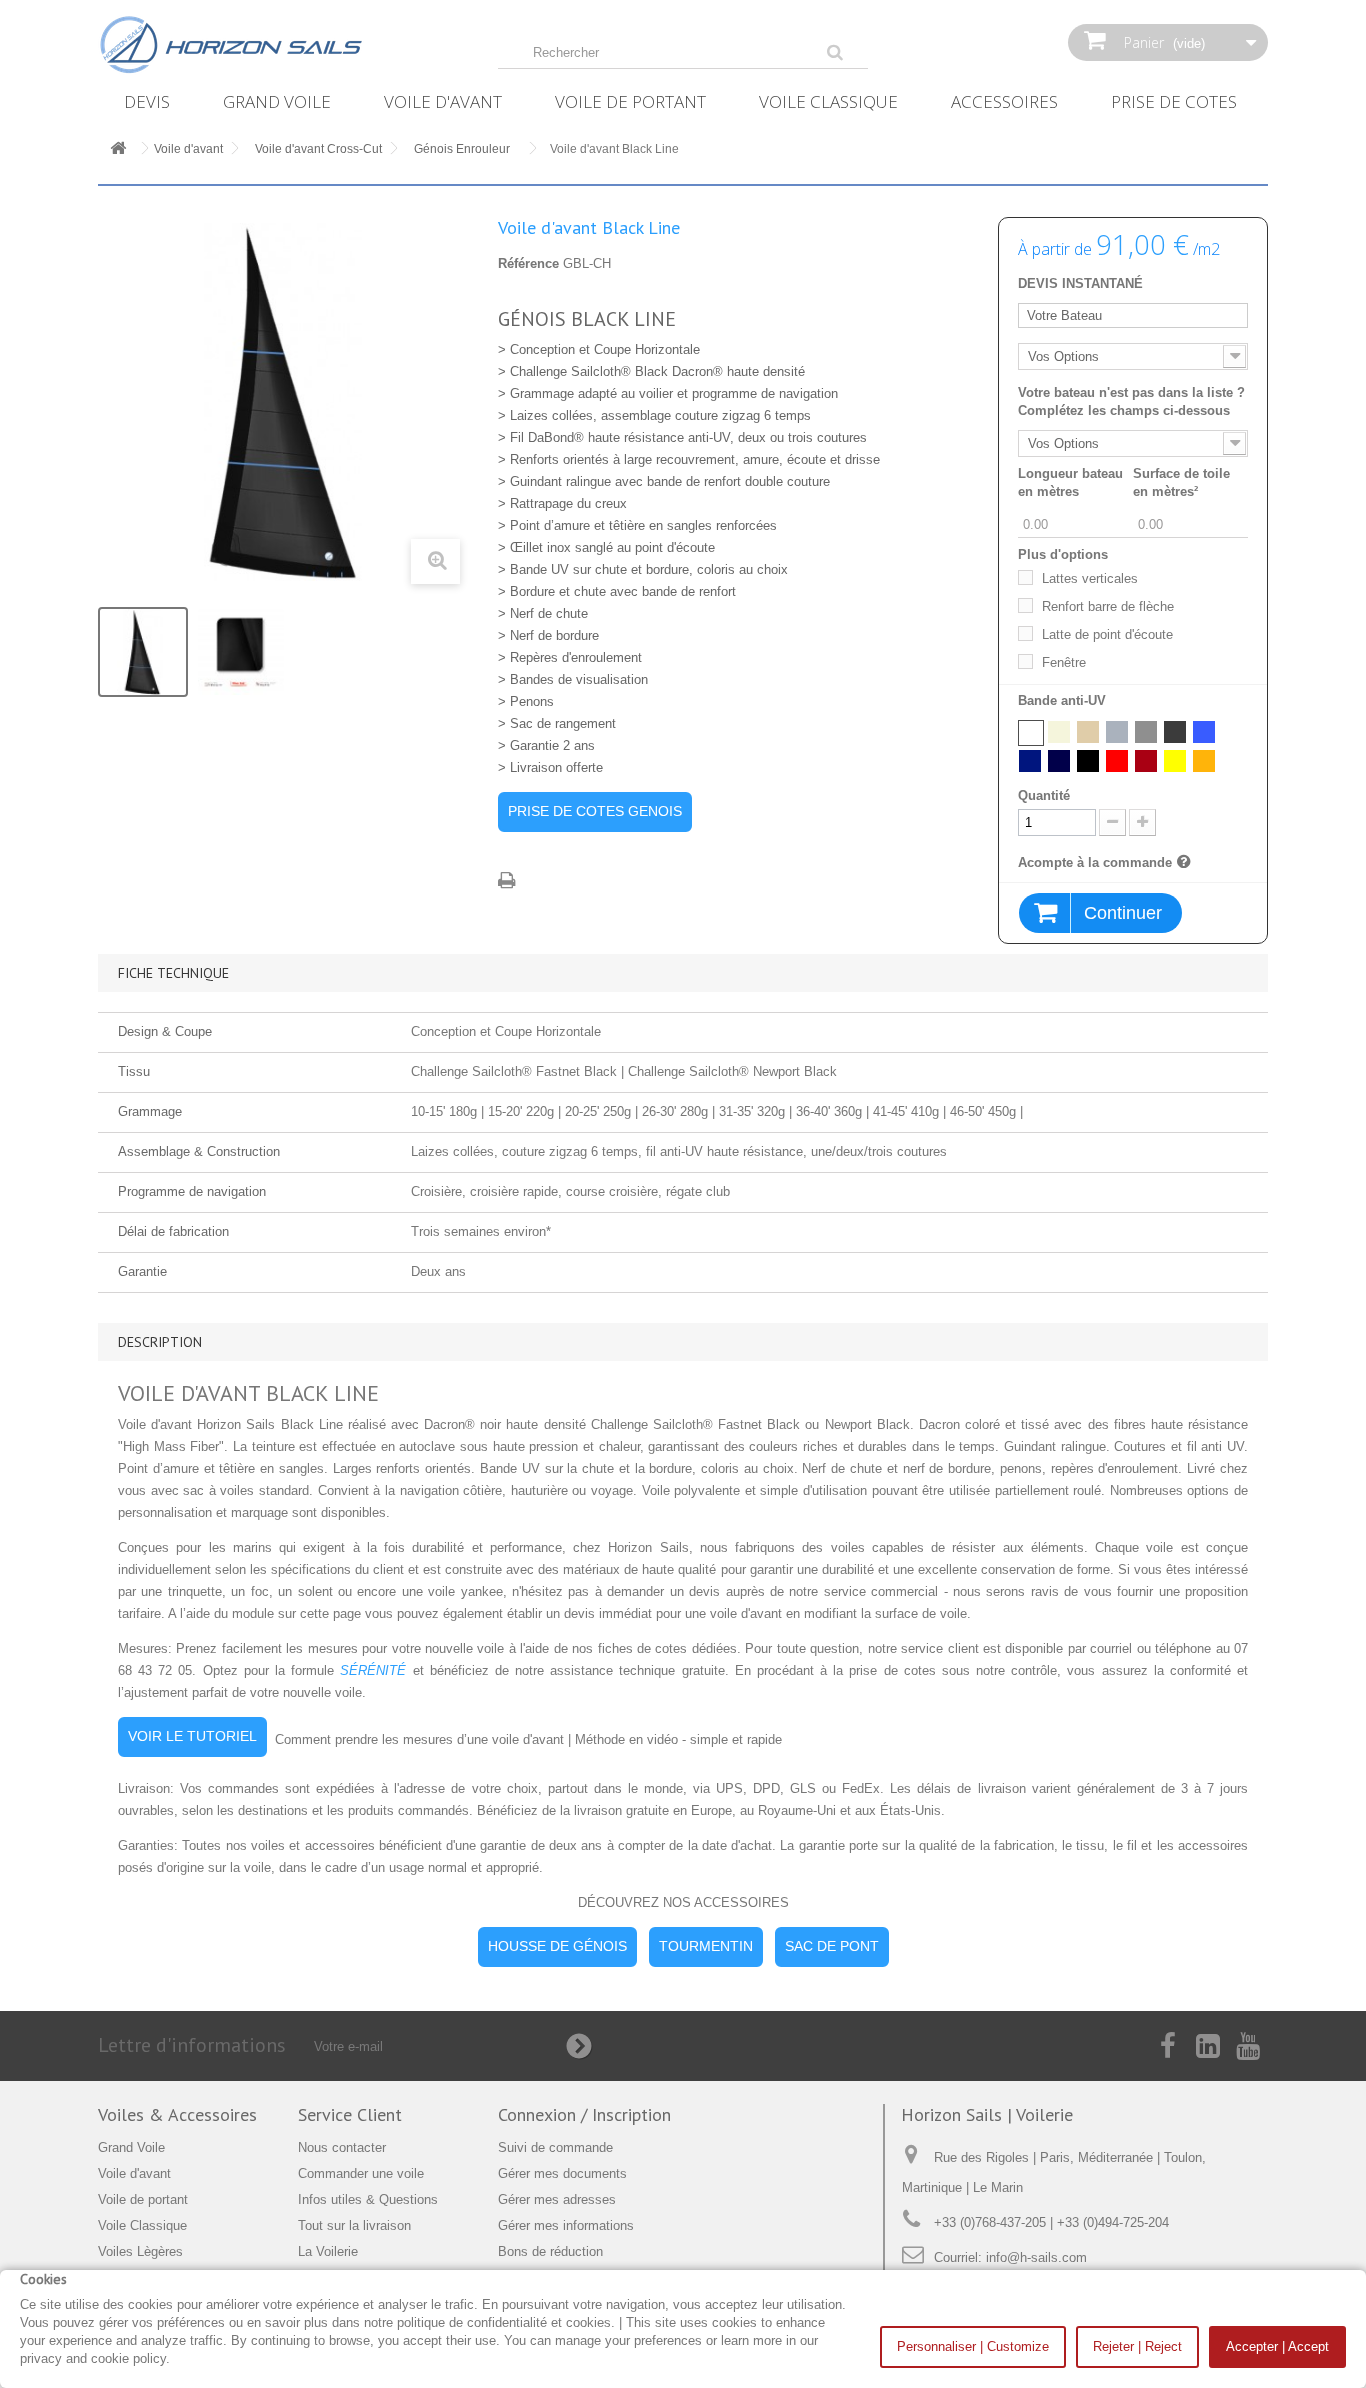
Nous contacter (342, 2147)
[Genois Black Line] (143, 652)
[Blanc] (1031, 733)
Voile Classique (828, 101)
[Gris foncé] (1146, 732)
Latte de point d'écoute (1107, 634)
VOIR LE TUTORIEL (192, 1736)
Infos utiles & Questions (368, 2199)
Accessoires (1004, 101)
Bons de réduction (550, 2251)
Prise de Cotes (1174, 101)
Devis (147, 101)
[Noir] (1088, 761)
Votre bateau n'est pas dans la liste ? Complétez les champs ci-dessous (1131, 401)
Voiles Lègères (140, 2251)
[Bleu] (1204, 732)
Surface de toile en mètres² (1181, 482)
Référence (528, 263)
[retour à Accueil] (118, 149)
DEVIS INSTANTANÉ (1080, 283)
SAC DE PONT (832, 1946)
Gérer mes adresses (557, 2199)
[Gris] (1117, 732)
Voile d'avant (443, 101)
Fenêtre (1064, 662)
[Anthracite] (1175, 732)
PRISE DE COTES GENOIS (595, 811)
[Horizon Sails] (283, 45)
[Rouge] (1117, 761)
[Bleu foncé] (1059, 761)
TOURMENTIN (706, 1946)
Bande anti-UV (1064, 700)
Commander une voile (361, 2173)
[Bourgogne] (1146, 761)
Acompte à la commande (1095, 862)
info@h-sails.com (1036, 2257)
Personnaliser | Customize (973, 2346)
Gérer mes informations (566, 2225)
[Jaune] (1175, 761)
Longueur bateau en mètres (1070, 482)
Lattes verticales (1090, 578)
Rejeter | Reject (1137, 2346)
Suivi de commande (555, 2147)
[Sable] (1088, 732)
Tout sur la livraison (354, 2225)
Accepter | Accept (1277, 2346)
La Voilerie (328, 2251)
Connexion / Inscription (584, 2114)
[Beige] (1059, 732)
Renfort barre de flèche (1108, 606)
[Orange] (1204, 761)
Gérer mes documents (562, 2173)
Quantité (1044, 795)
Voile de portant (630, 101)
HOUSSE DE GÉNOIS (557, 1946)
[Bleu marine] (1030, 761)
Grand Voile (277, 101)
